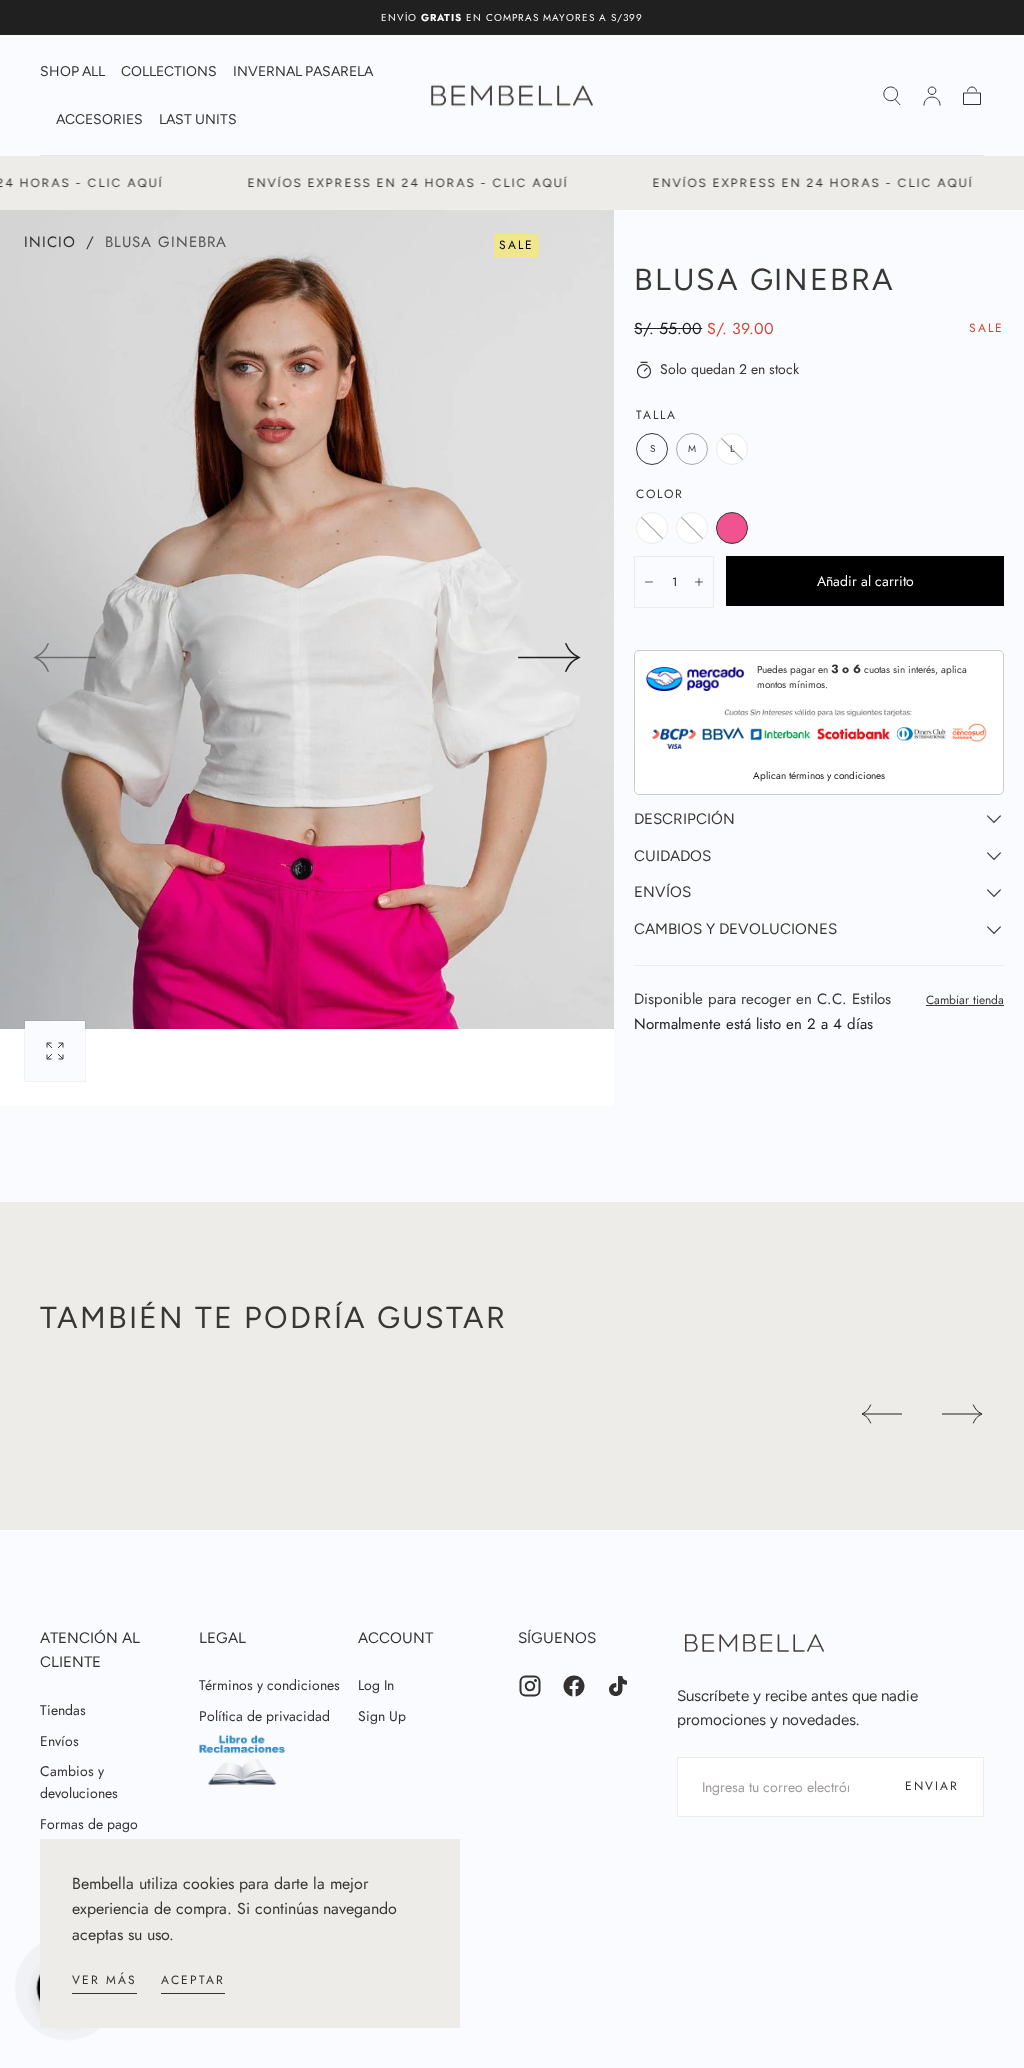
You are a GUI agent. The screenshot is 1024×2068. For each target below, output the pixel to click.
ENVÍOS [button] (662, 892)
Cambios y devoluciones (79, 1782)
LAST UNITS (198, 120)
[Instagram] (530, 1686)
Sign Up (382, 1716)
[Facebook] (574, 1686)
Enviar (932, 1786)
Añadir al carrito (865, 581)
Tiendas (63, 1710)
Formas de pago (89, 1824)
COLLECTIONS (169, 72)
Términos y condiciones (269, 1685)
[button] (892, 96)
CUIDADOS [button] (672, 856)
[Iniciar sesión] (932, 96)
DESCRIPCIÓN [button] (684, 819)
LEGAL (222, 1638)
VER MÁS (104, 1980)
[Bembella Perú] (755, 1643)
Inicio (50, 242)
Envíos (59, 1741)
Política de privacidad (264, 1716)
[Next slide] (550, 658)
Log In (376, 1685)
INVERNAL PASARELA (303, 72)
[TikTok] (618, 1686)
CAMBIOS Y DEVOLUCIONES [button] (735, 929)
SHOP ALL (72, 72)
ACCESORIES (99, 120)
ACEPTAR (193, 1980)
